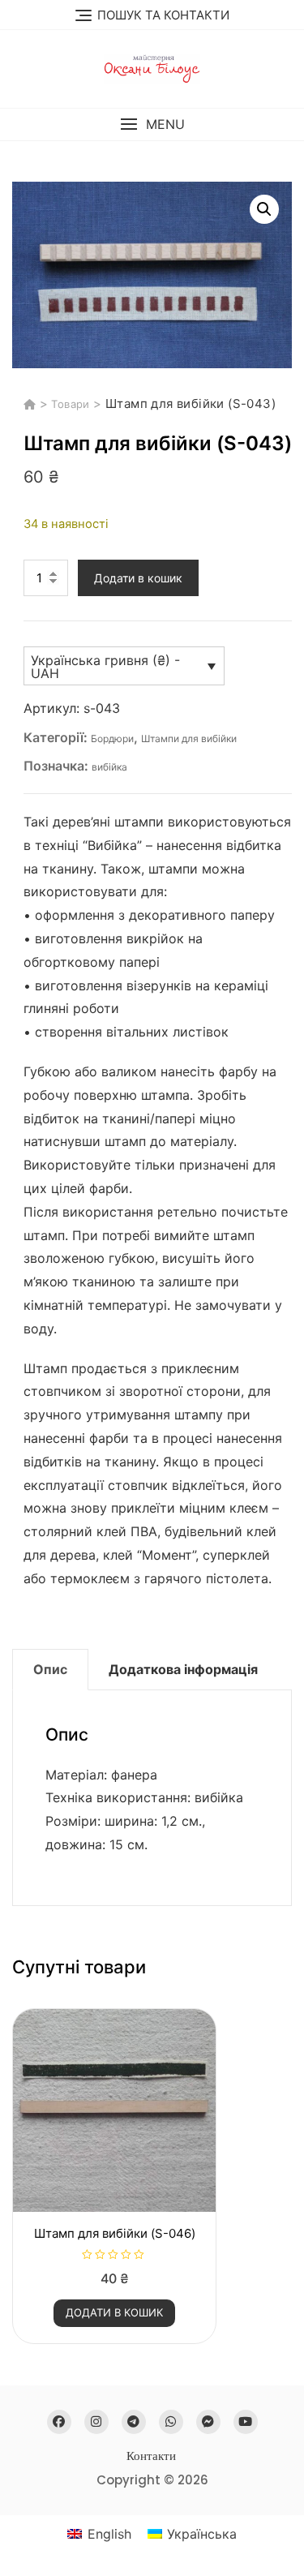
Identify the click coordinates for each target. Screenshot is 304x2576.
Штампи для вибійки (189, 738)
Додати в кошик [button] (114, 2312)
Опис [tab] (50, 1669)
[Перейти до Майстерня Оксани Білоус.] (32, 404)
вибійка (109, 767)
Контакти (151, 2456)
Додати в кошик (138, 578)
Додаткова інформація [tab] (183, 1669)
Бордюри (112, 738)
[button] (152, 125)
